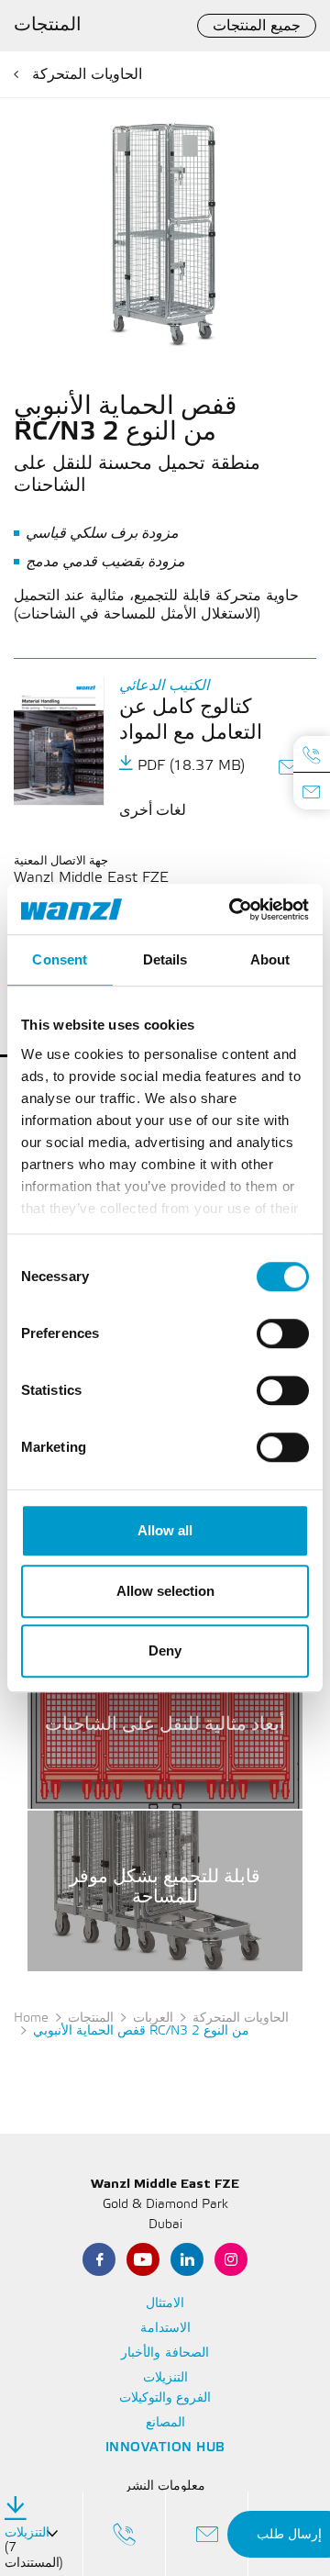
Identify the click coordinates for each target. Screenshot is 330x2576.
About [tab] (270, 959)
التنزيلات (165, 2378)
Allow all (165, 1530)
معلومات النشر (165, 2487)
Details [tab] (165, 959)
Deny (165, 1650)
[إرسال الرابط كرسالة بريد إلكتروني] (290, 769)
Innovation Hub (165, 2448)
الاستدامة (165, 2329)
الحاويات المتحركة (87, 75)
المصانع (165, 2423)
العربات (153, 2018)
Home (31, 2018)
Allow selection (165, 1591)
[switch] (283, 1333)
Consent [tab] (60, 959)
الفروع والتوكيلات (165, 2398)
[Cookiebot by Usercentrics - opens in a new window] (233, 909)
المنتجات (91, 2018)
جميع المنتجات (257, 26)
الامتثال (165, 2304)
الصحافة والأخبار (165, 2353)
